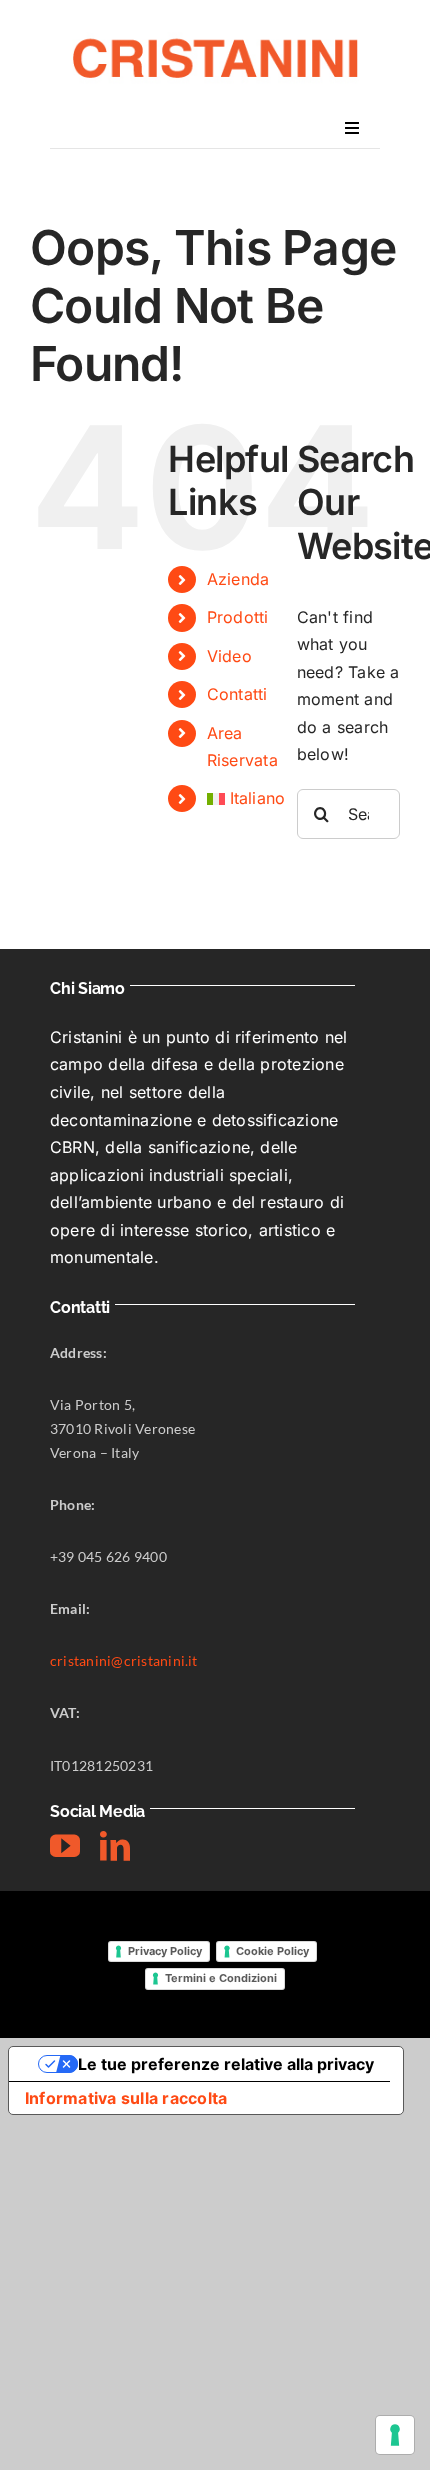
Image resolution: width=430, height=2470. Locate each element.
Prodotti (238, 617)
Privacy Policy (165, 1951)
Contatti (237, 694)
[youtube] (65, 1846)
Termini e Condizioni (221, 1978)
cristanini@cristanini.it (124, 1660)
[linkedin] (115, 1846)
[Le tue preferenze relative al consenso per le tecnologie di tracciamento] (395, 2435)
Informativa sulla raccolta (126, 2098)
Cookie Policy (272, 1951)
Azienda (238, 579)
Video (229, 656)
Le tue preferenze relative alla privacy (226, 2064)
